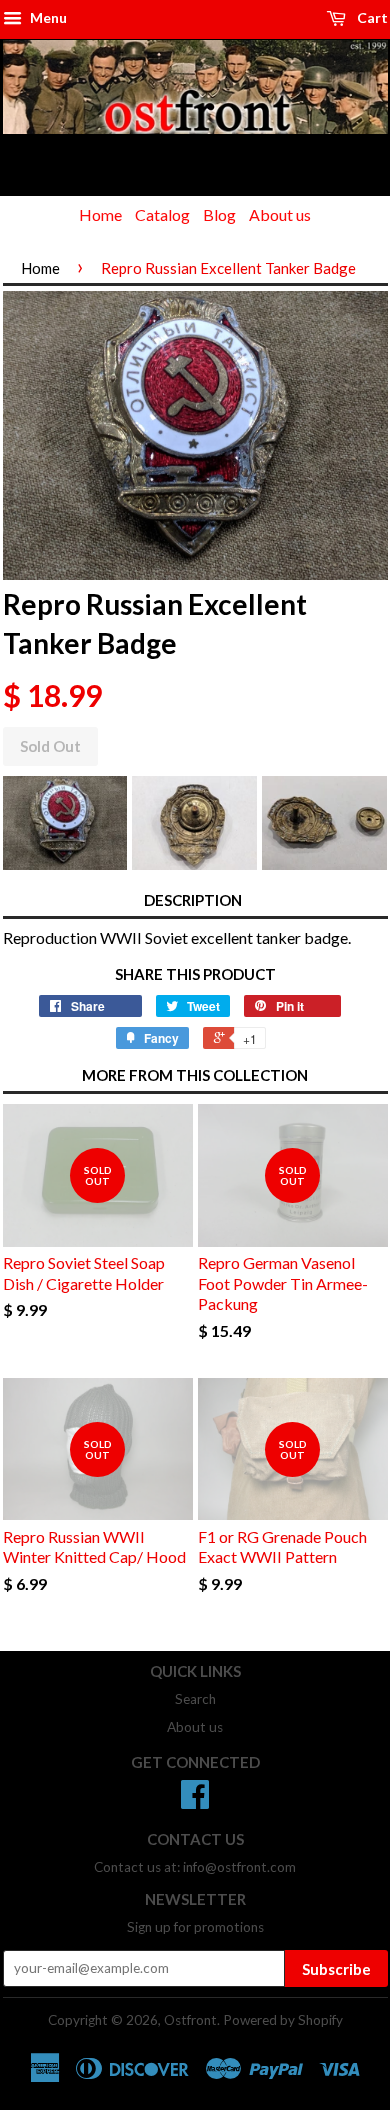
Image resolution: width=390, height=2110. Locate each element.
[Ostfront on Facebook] (195, 1801)
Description (193, 900)
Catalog (162, 214)
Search (195, 1699)
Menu (47, 17)
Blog (219, 214)
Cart (371, 17)
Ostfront (190, 2020)
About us (280, 214)
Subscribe (336, 1969)
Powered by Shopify (283, 2020)
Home (100, 214)
